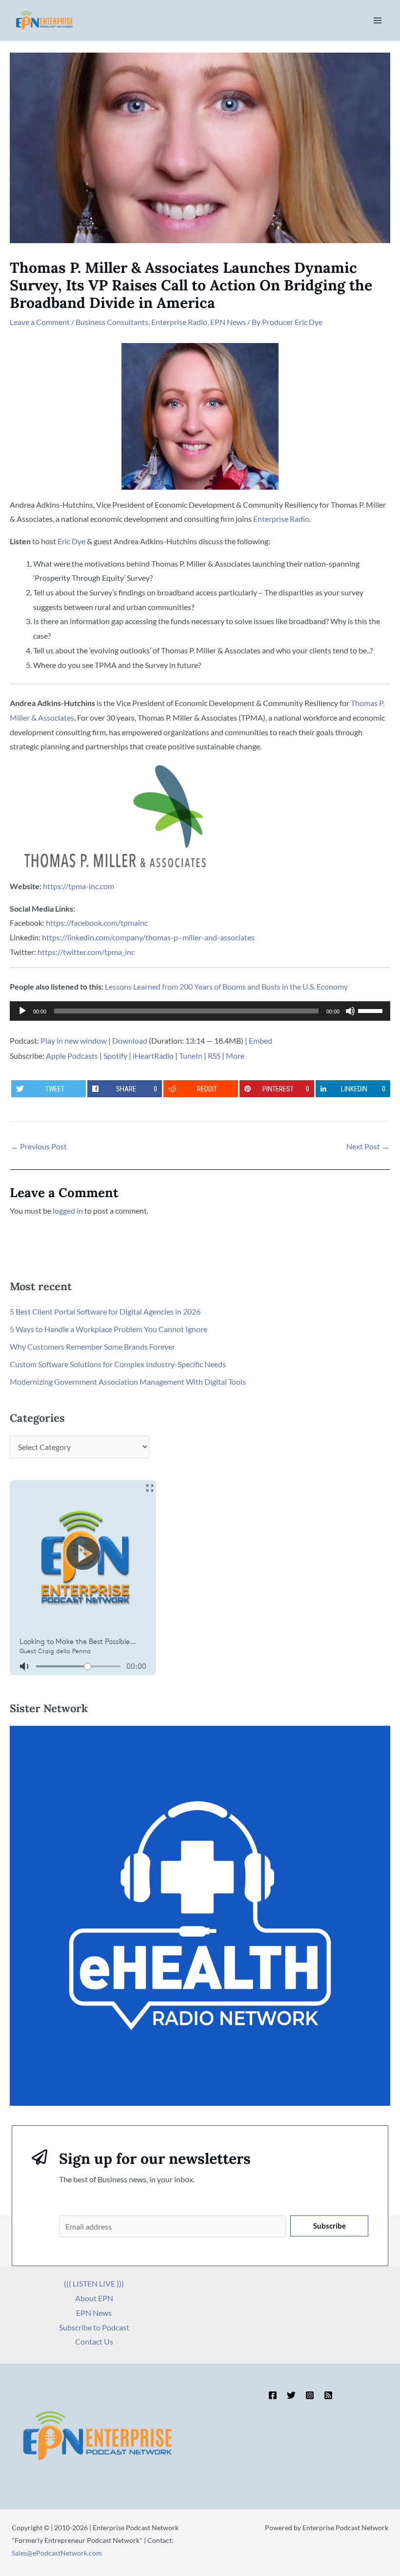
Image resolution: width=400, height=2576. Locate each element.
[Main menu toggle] (378, 20)
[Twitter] (291, 2395)
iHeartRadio (153, 1056)
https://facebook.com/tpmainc (97, 923)
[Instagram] (310, 2395)
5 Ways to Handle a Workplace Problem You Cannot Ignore (109, 1329)
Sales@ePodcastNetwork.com (57, 2553)
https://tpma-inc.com (79, 886)
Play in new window (74, 1040)
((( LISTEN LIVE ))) (94, 2283)
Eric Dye (71, 541)
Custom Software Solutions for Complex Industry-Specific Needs (118, 1364)
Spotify (115, 1056)
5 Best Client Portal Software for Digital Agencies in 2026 (105, 1311)
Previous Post (39, 1146)
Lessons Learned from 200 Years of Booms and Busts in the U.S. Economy (226, 986)
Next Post (368, 1146)
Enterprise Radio (179, 322)
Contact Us (94, 2341)
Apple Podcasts (72, 1056)
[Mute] (350, 1011)
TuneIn (191, 1056)
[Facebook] (273, 2395)
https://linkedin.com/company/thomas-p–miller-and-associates (148, 937)
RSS (214, 1056)
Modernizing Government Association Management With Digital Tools (128, 1382)
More (235, 1056)
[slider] (372, 1010)
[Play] (22, 1011)
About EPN (94, 2298)
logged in (68, 1211)
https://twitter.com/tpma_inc (86, 952)
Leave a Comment (40, 322)
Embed (260, 1040)
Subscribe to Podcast (94, 2327)
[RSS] (328, 2395)
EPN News (228, 322)
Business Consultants (112, 322)
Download (130, 1040)
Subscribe (330, 2226)
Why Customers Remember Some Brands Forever (92, 1346)
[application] (200, 1011)
